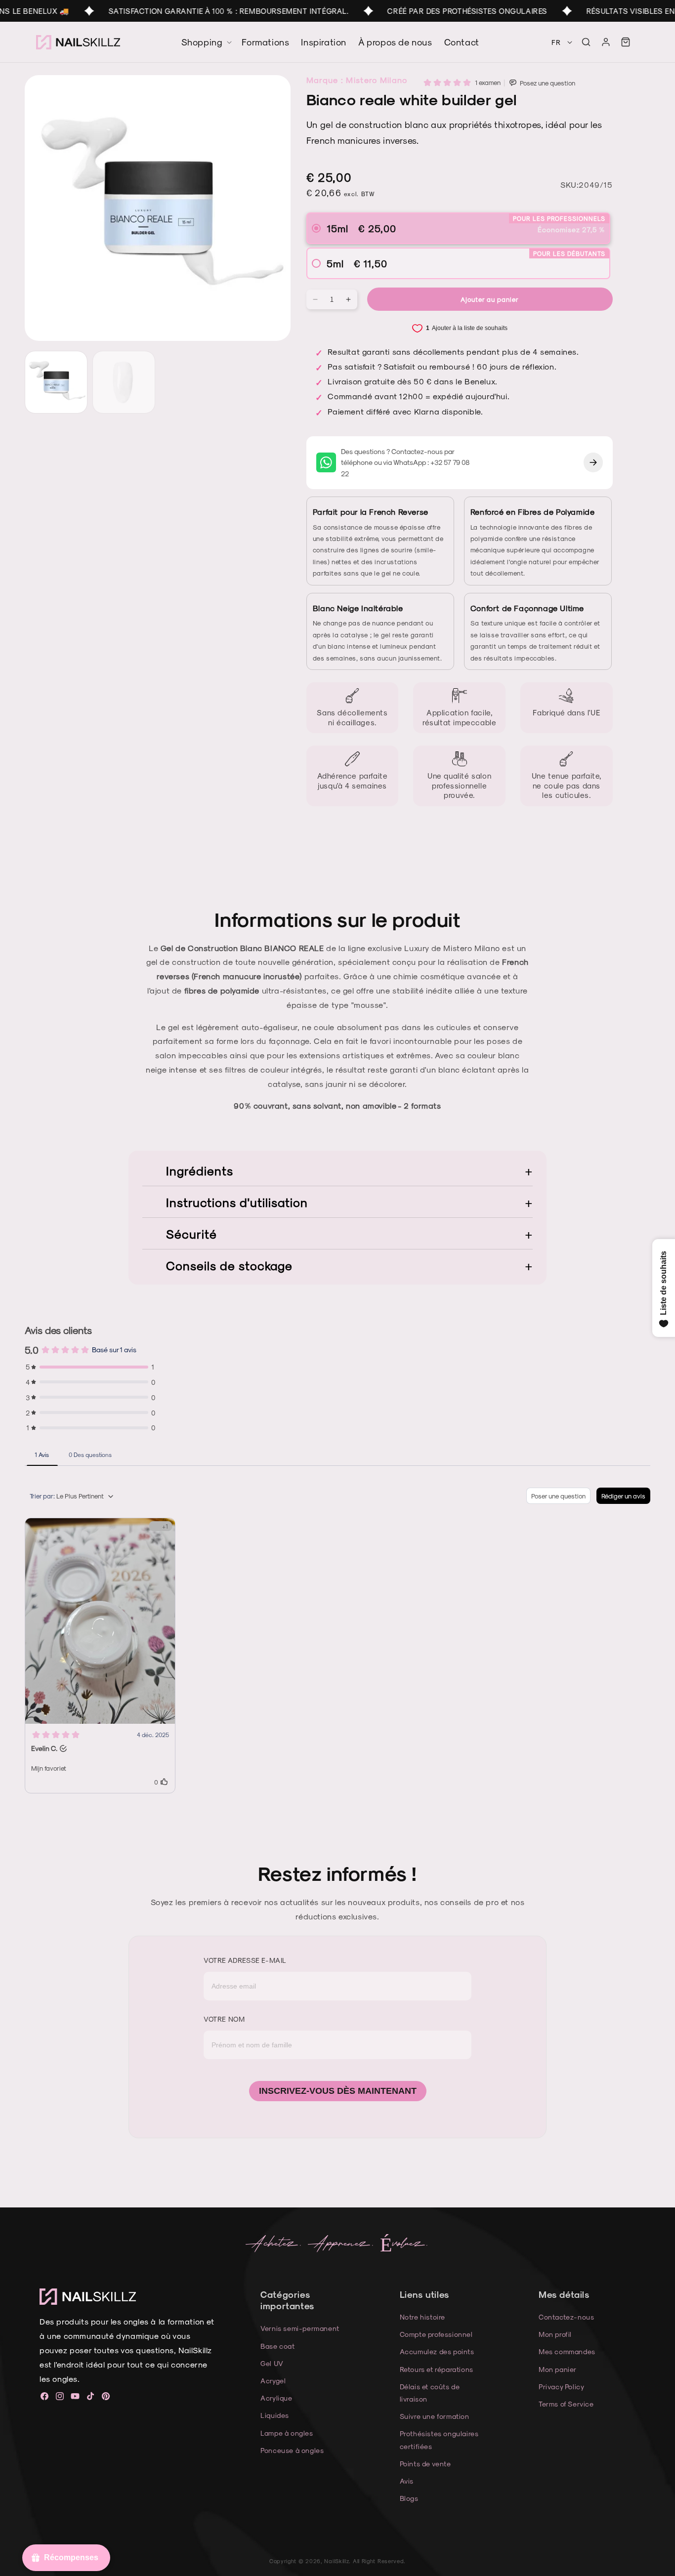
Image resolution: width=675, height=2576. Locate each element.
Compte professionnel (436, 2334)
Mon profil (555, 2334)
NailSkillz (337, 2561)
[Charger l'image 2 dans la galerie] (124, 382)
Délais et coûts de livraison (430, 2393)
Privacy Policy (561, 2387)
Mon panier (558, 2369)
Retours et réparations (437, 2369)
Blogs (409, 2498)
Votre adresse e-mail (245, 1960)
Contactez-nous (566, 2317)
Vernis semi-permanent (300, 2328)
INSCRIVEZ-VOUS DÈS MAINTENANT (338, 2091)
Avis (407, 2481)
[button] (586, 42)
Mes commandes (567, 2351)
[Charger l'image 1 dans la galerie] (56, 382)
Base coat (277, 2346)
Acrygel (273, 2381)
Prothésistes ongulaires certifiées (439, 2440)
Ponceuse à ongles (292, 2450)
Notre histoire (422, 2317)
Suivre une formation (435, 2416)
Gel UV (272, 2363)
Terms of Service (566, 2404)
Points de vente (425, 2464)
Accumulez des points (437, 2351)
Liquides (275, 2415)
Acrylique (276, 2398)
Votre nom (224, 2019)
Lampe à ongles (287, 2433)
